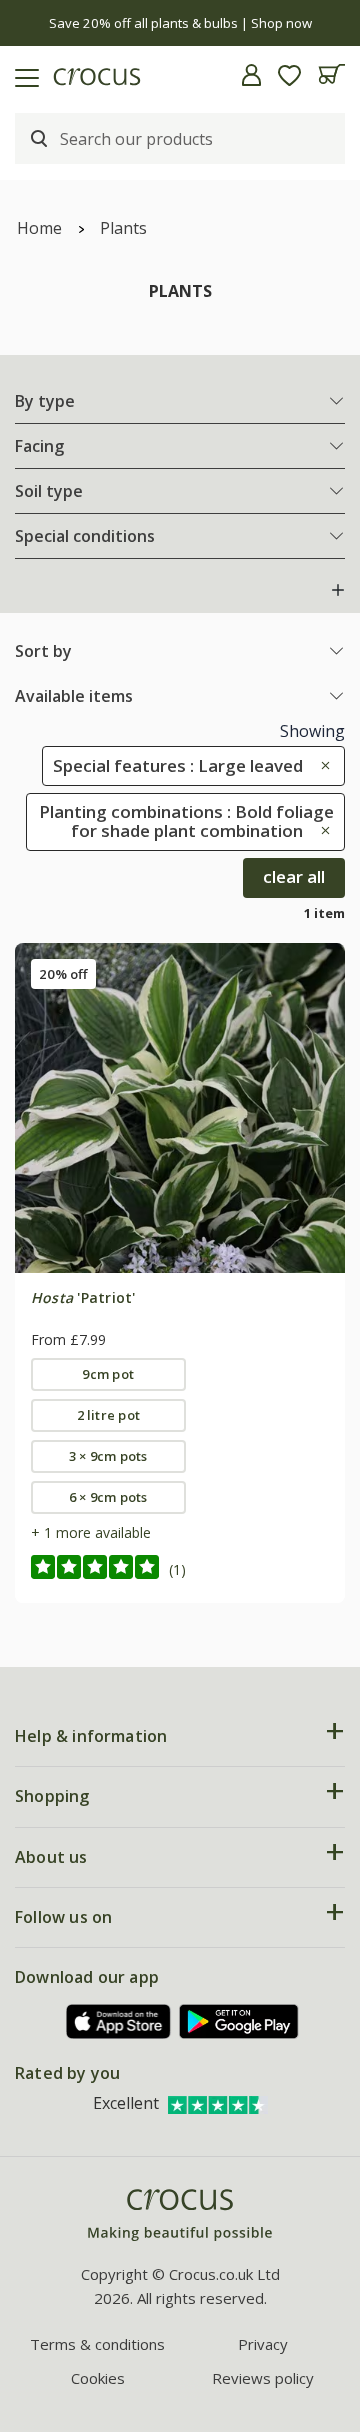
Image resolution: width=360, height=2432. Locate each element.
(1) (177, 1569)
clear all (294, 876)
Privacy (263, 2344)
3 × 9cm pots (108, 1456)
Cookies (98, 2378)
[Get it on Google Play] (239, 2021)
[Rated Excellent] (218, 2103)
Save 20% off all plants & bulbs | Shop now (180, 23)
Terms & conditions (97, 2344)
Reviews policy (263, 2378)
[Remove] (320, 765)
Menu (23, 75)
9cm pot (108, 1374)
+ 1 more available (91, 1532)
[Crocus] (180, 2215)
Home (39, 228)
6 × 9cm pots (108, 1497)
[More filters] (338, 590)
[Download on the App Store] (119, 2021)
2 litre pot (109, 1415)
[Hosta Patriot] (180, 1108)
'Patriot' (83, 1297)
